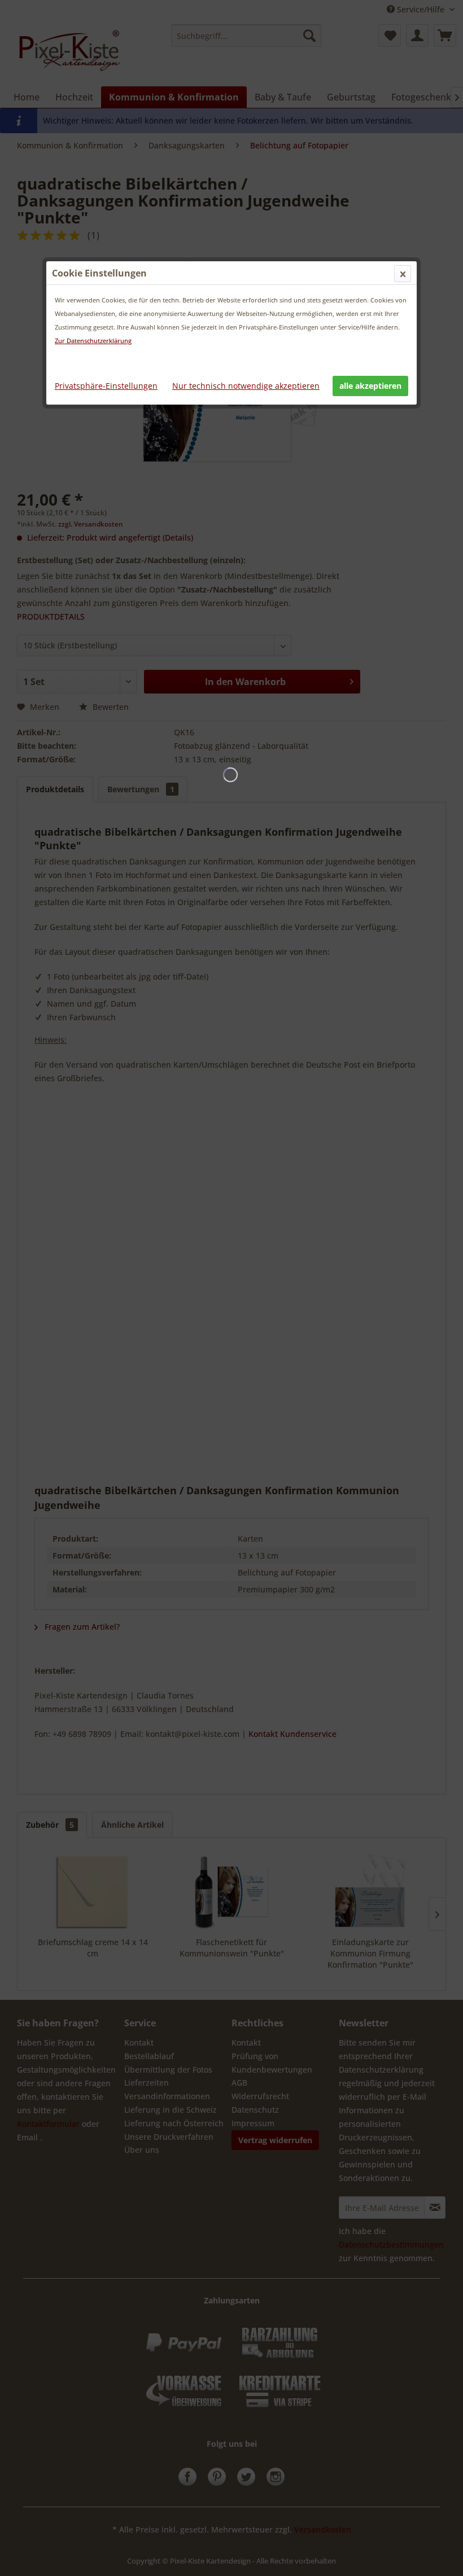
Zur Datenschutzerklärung (93, 341)
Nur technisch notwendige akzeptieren (246, 386)
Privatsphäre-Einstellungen (106, 386)
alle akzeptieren (370, 386)
